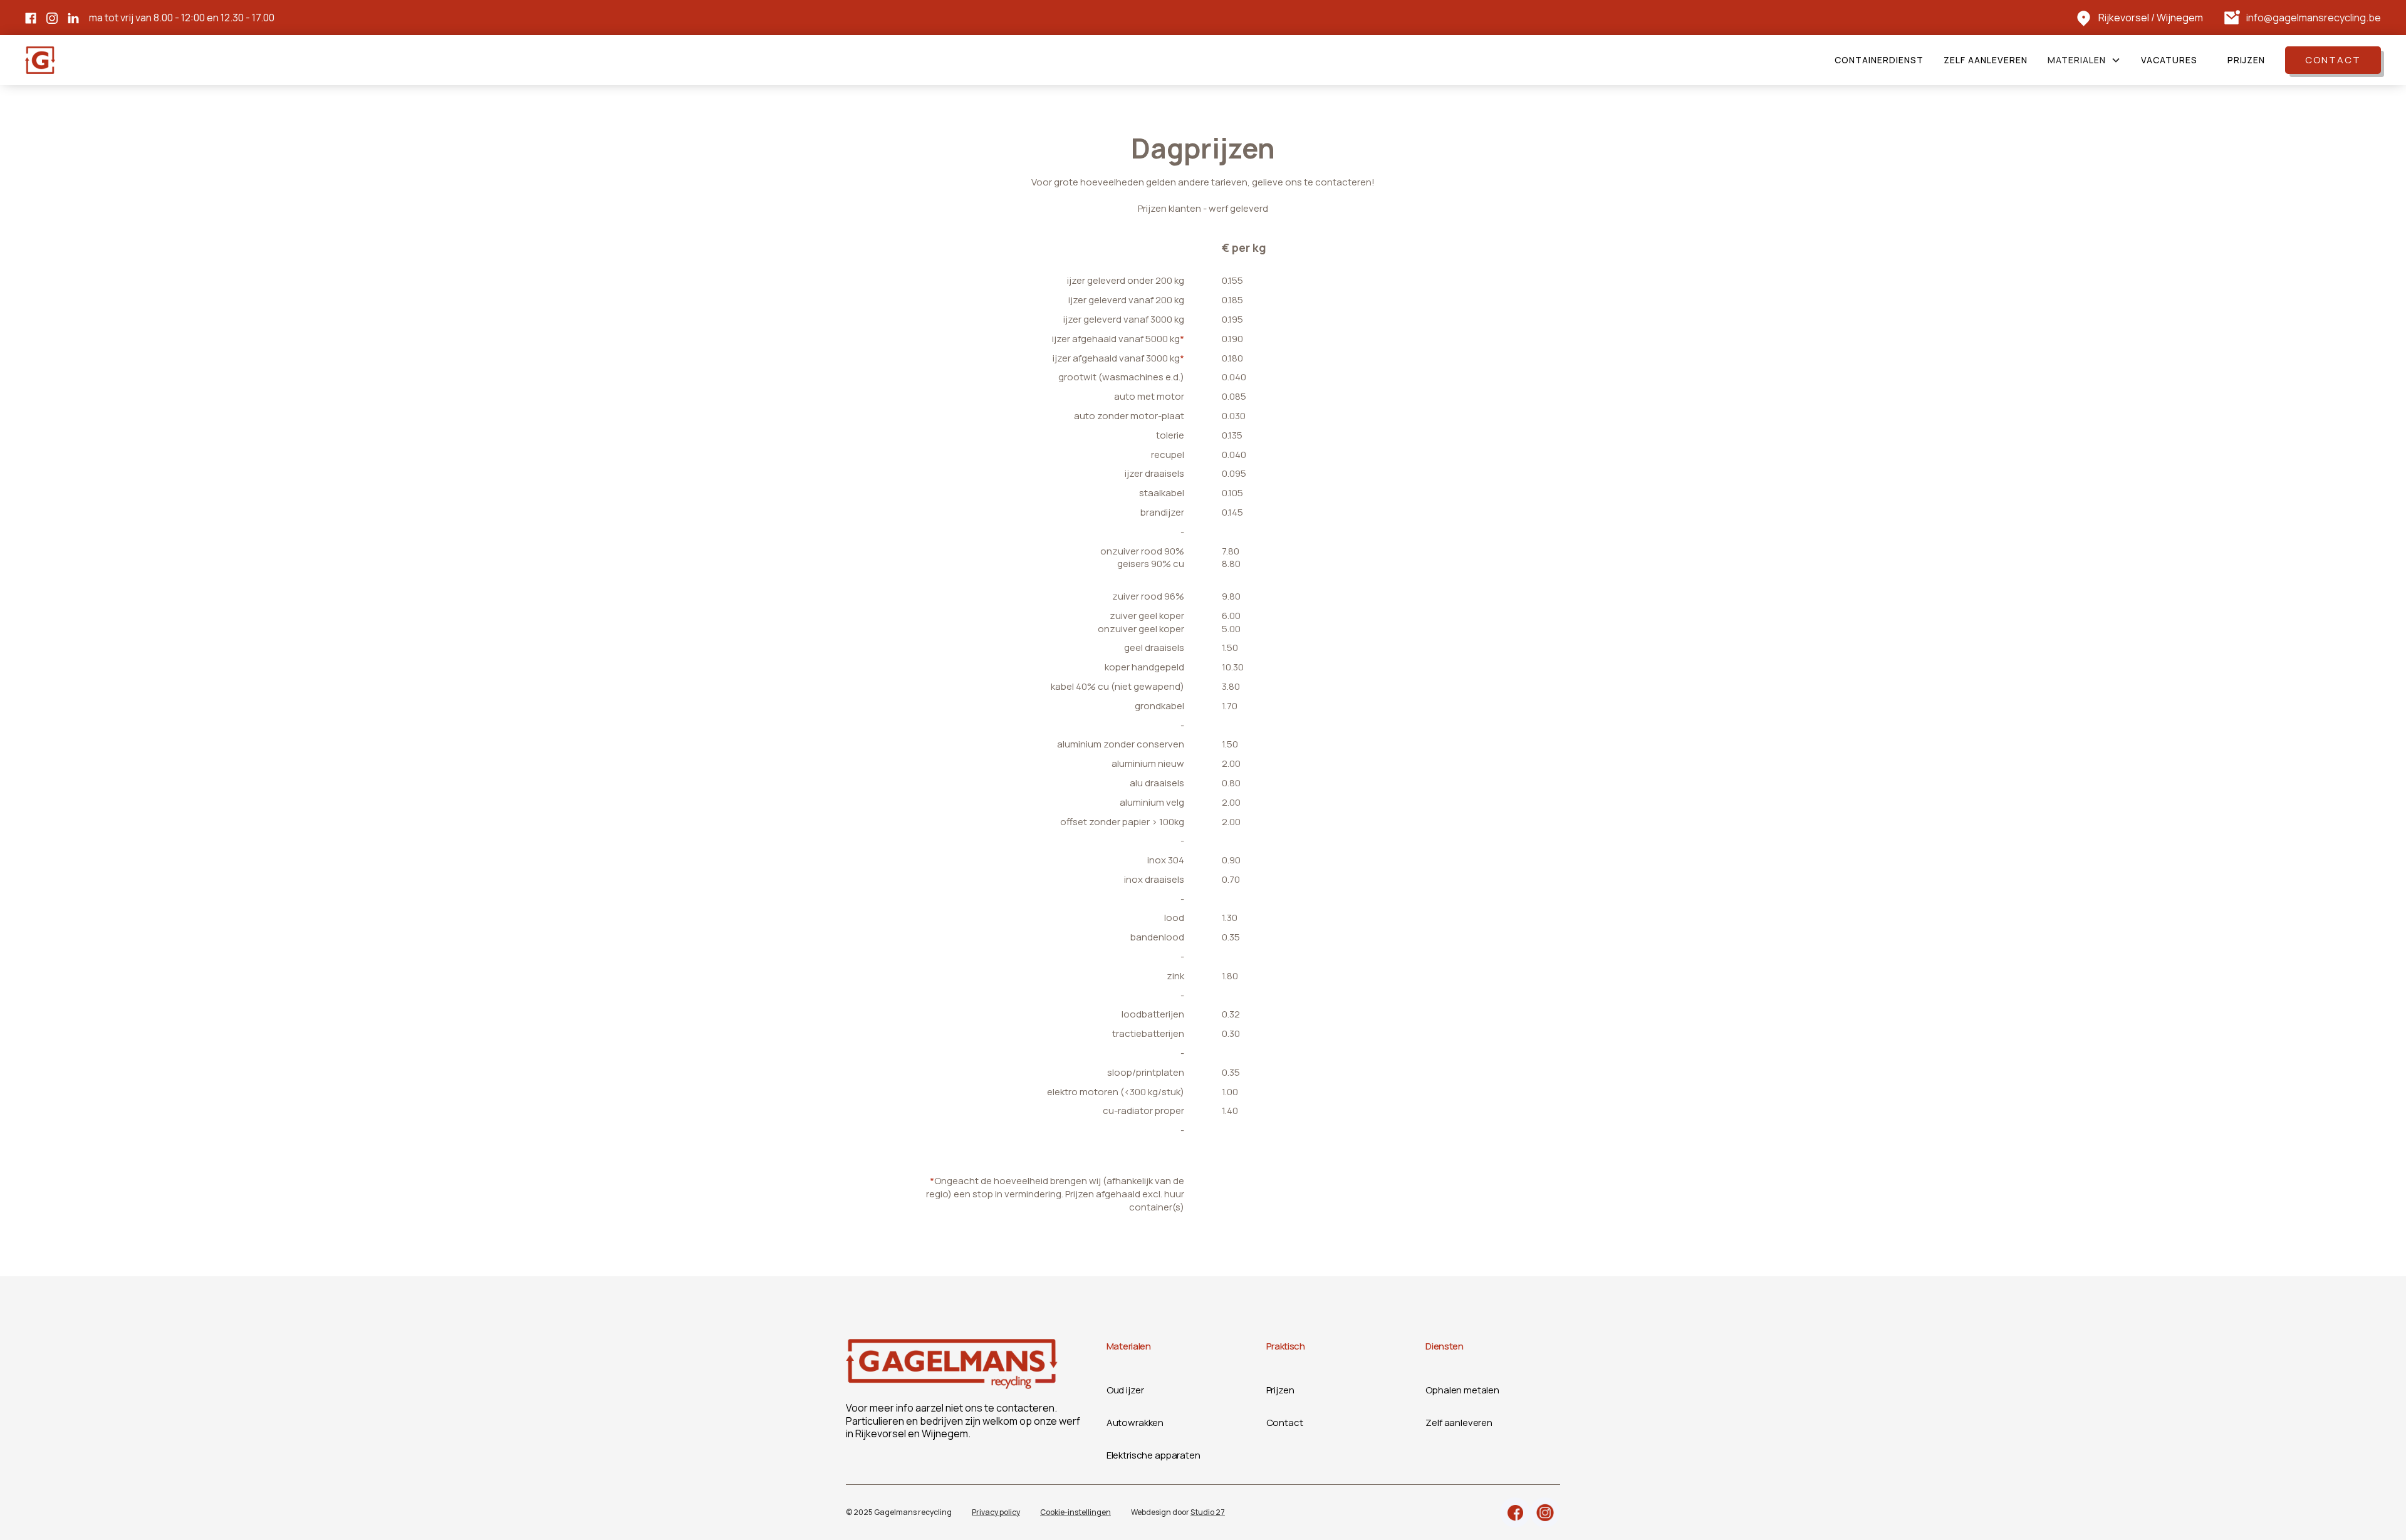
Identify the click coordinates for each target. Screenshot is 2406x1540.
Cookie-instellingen (1075, 1512)
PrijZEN (2246, 60)
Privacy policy (996, 1512)
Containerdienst (1879, 60)
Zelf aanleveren (1986, 60)
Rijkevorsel (2124, 18)
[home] (40, 60)
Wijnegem (2180, 18)
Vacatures (2169, 60)
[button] (2084, 60)
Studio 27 (1208, 1512)
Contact (2333, 60)
